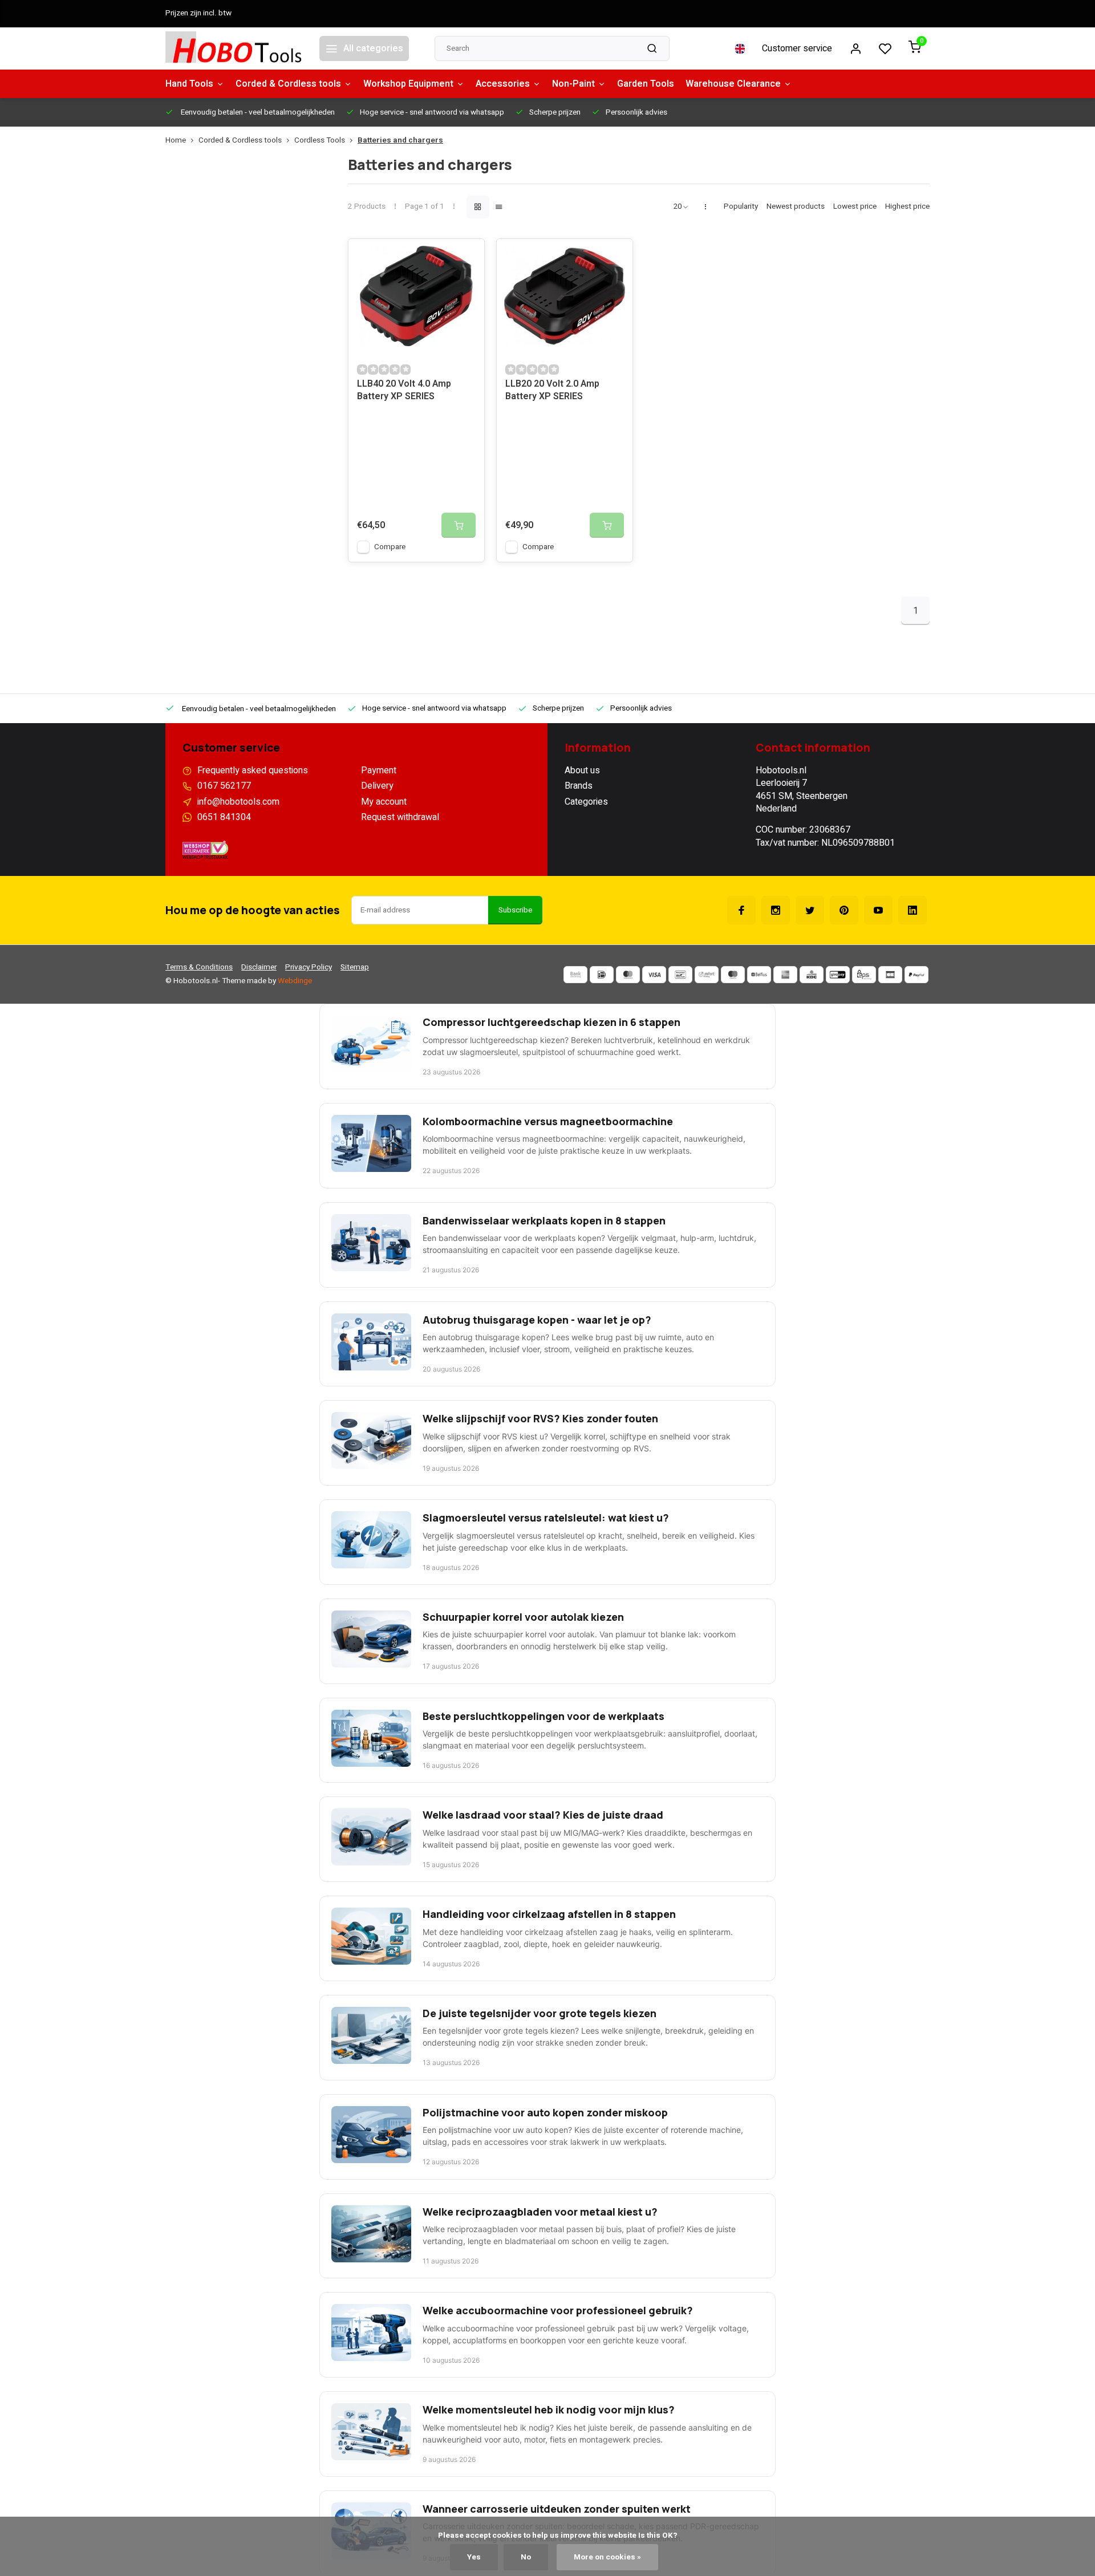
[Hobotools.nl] (234, 48)
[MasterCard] (628, 975)
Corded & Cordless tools (288, 84)
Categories (586, 802)
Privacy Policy (309, 967)
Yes (474, 2557)
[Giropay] (838, 975)
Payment (379, 770)
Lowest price (855, 207)
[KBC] (812, 975)
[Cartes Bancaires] (890, 975)
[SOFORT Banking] (707, 975)
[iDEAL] (602, 975)
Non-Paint (573, 84)
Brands (579, 786)
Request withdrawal (400, 817)
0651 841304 (224, 817)
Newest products (796, 207)
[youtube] (878, 910)
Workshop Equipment (408, 84)
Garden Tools (646, 84)
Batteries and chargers (400, 141)
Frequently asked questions (253, 770)
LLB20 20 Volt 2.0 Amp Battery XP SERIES (552, 390)
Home (176, 141)
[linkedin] (912, 910)
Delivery (377, 786)
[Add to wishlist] (467, 256)
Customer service (797, 48)
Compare (390, 547)
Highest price (907, 207)
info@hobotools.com (238, 802)
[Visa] (654, 975)
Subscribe (515, 910)
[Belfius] (759, 975)
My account (384, 802)
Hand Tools (189, 84)
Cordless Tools (320, 141)
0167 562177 (224, 786)
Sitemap (355, 967)
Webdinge (295, 981)
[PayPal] (916, 975)
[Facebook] (741, 910)
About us (582, 770)
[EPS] (864, 975)
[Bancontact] (680, 975)
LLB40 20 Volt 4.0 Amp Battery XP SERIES (404, 390)
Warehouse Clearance (733, 84)
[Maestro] (733, 975)
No (526, 2557)
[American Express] (785, 975)
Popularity (741, 207)
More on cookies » (607, 2557)
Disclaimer (259, 967)
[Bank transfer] (575, 975)
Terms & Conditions (199, 967)
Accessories (503, 84)
